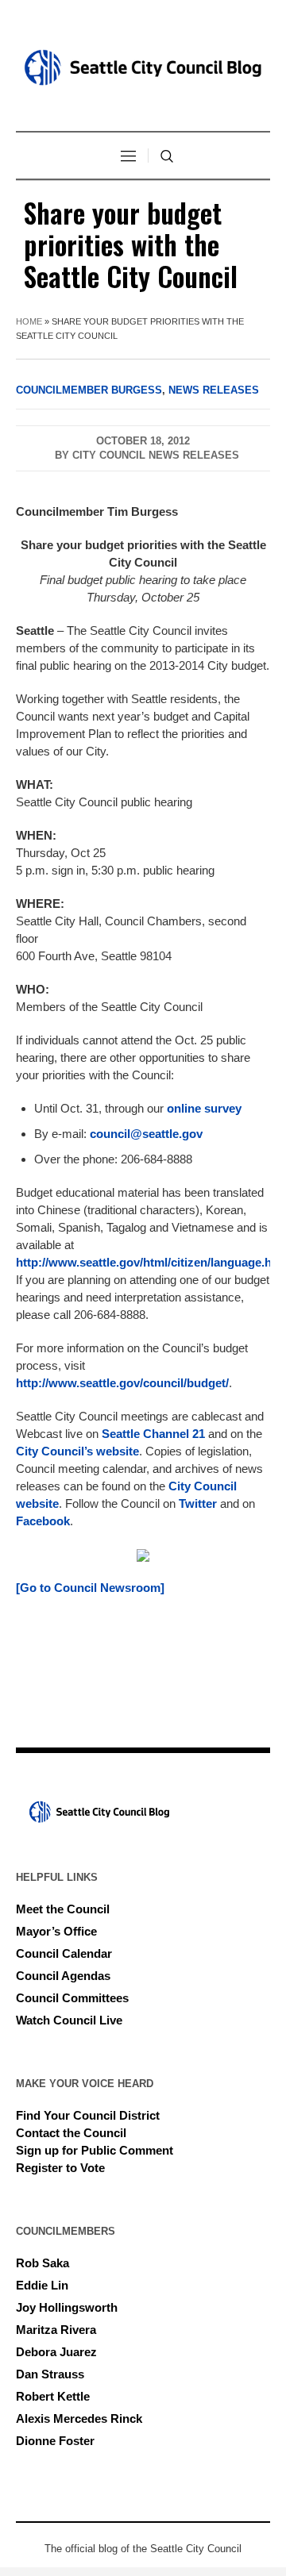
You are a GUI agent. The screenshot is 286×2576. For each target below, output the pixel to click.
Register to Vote (60, 2168)
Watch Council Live (69, 2020)
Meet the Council (63, 1909)
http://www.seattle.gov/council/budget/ (122, 1383)
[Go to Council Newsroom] (90, 1588)
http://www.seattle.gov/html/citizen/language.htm (151, 1262)
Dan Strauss (50, 2374)
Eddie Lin (42, 2285)
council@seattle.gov (146, 1134)
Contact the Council (71, 2133)
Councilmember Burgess (89, 390)
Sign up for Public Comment (95, 2150)
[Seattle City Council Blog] (143, 67)
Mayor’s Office (56, 1931)
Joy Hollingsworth (67, 2307)
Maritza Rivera (56, 2330)
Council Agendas (63, 1976)
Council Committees (72, 1998)
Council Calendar (64, 1953)
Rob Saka (43, 2263)
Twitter (198, 1503)
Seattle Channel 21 (153, 1434)
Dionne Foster (55, 2441)
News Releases (214, 390)
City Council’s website (77, 1451)
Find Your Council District (88, 2115)
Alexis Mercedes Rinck (79, 2418)
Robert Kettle (53, 2396)
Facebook (43, 1521)
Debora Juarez (56, 2352)
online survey (204, 1108)
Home (29, 321)
